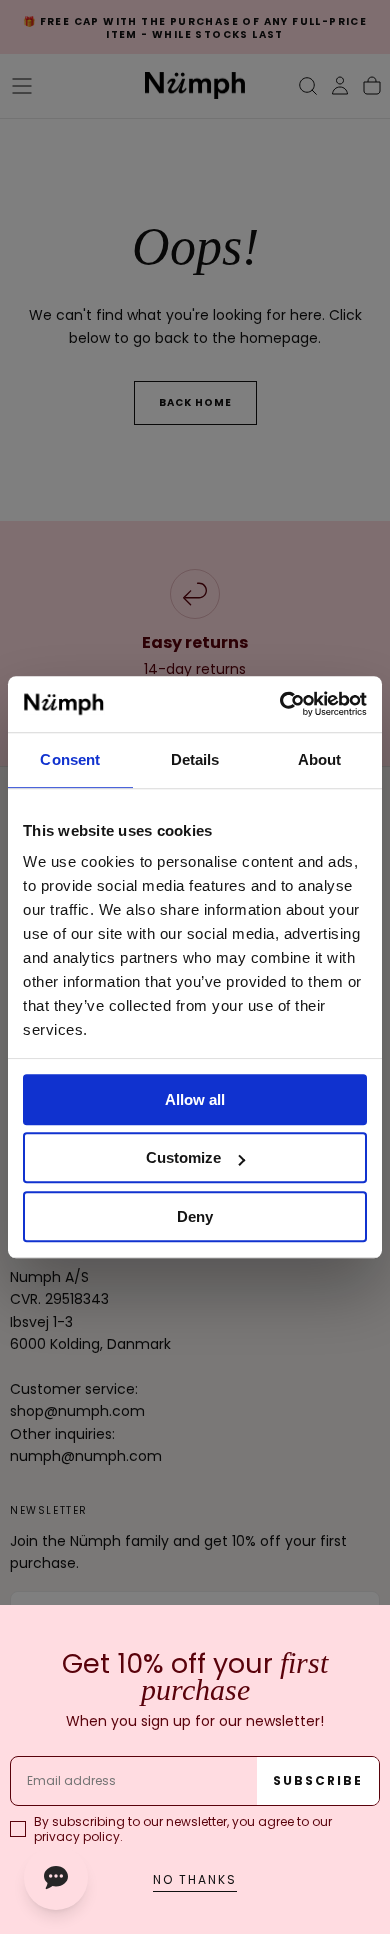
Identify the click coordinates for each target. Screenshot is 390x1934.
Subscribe (318, 1780)
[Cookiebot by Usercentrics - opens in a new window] (280, 704)
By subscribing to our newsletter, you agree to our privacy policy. (183, 1829)
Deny (195, 1216)
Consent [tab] (70, 759)
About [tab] (320, 759)
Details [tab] (195, 759)
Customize (183, 1157)
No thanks (195, 1879)
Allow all (195, 1099)
